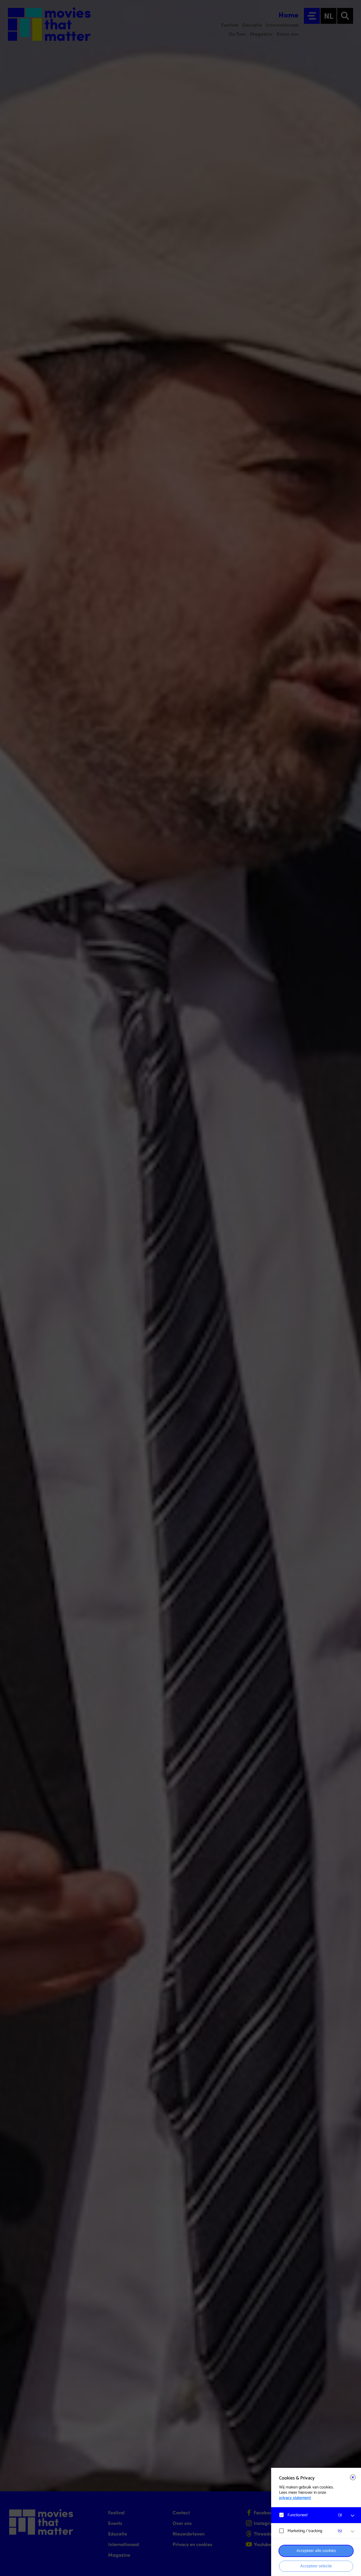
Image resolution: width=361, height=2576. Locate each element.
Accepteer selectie (316, 2566)
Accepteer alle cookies (316, 2551)
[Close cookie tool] (353, 2477)
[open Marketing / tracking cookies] (353, 2532)
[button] (311, 2515)
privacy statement (295, 2498)
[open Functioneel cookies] (353, 2516)
